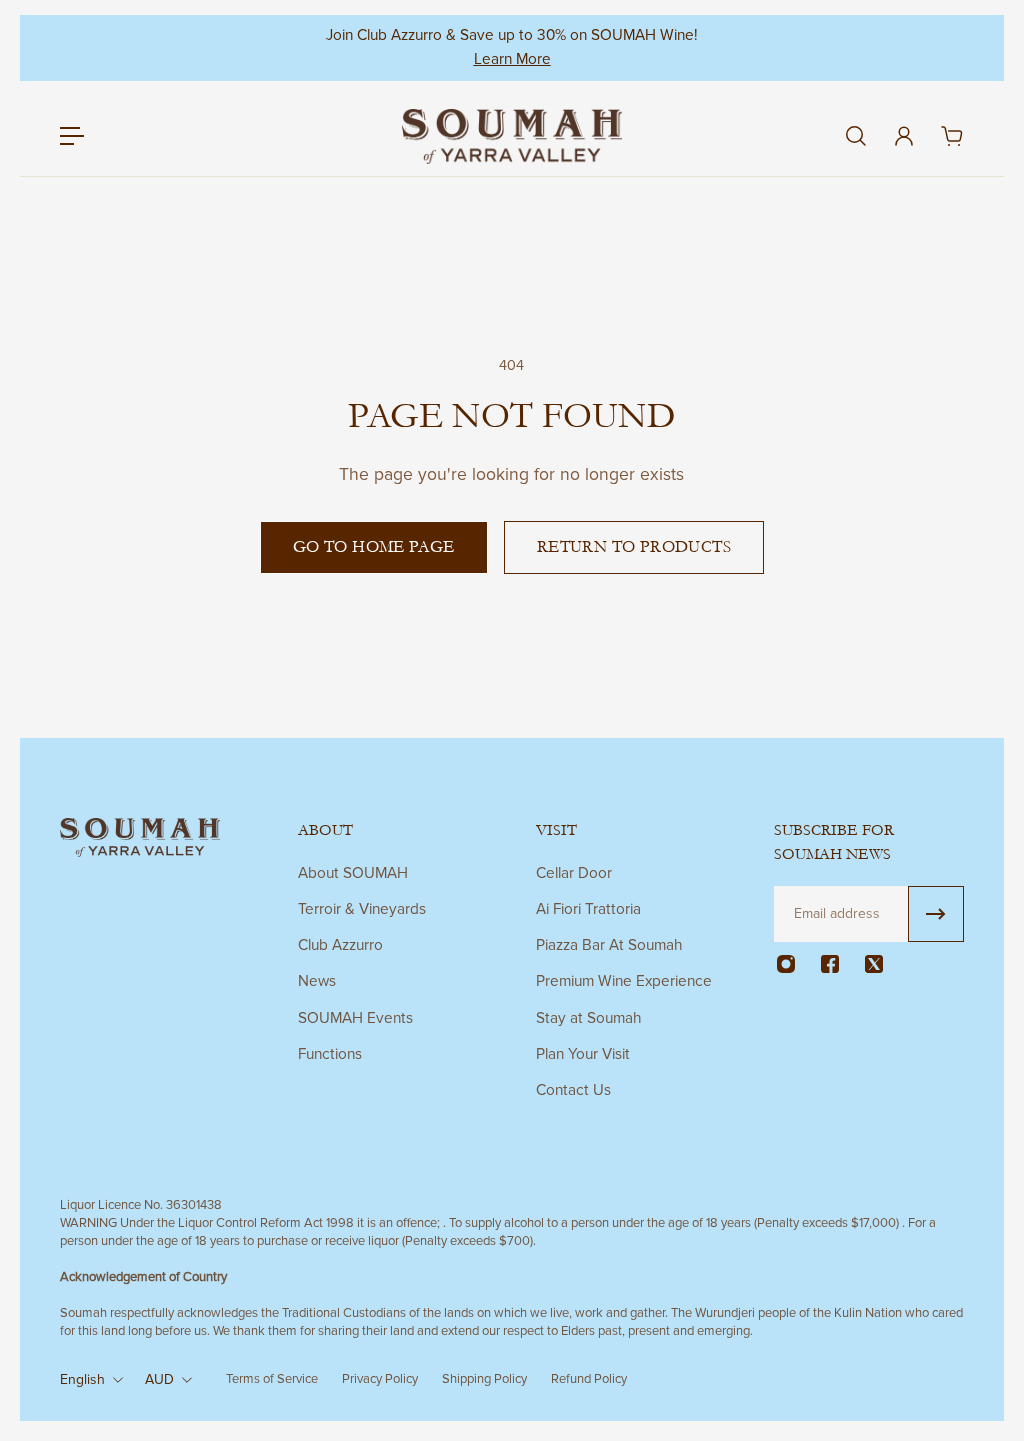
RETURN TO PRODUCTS (634, 547)
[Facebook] (830, 964)
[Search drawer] (856, 136)
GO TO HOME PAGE (374, 547)
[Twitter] (874, 964)
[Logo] (512, 136)
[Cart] (952, 136)
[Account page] (904, 136)
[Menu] (72, 136)
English (82, 1379)
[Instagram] (786, 964)
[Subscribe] (936, 914)
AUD (159, 1379)
